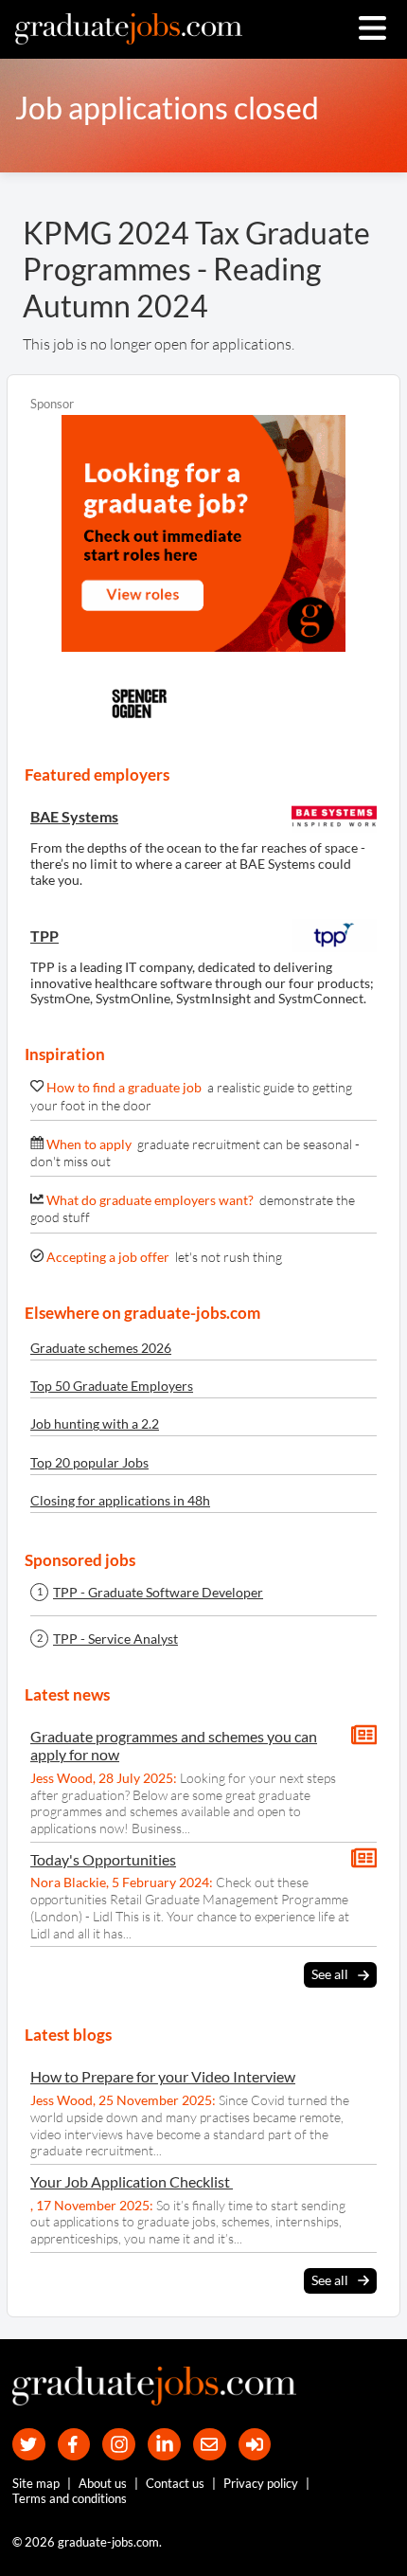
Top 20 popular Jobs (89, 1462)
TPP (44, 936)
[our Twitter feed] (29, 2445)
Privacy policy (261, 2483)
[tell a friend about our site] (210, 2445)
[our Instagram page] (119, 2445)
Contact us (175, 2483)
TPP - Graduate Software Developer (158, 1593)
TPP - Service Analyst (115, 1639)
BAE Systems (74, 816)
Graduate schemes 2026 (101, 1348)
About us (103, 2483)
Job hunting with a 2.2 (95, 1423)
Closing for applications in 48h (120, 1500)
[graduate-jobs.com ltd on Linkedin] (164, 2445)
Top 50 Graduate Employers (112, 1386)
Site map (36, 2483)
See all (330, 1974)
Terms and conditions (70, 2498)
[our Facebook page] (74, 2445)
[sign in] (255, 2445)
